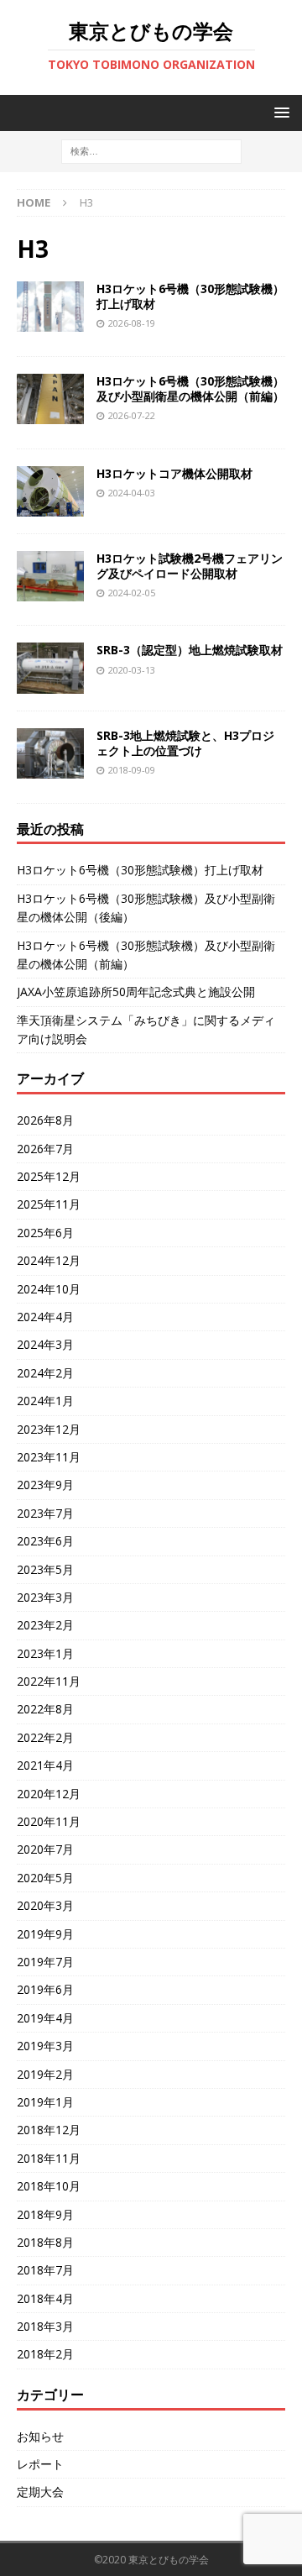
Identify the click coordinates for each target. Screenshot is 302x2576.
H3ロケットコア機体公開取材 (174, 473)
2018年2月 (45, 2354)
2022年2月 (45, 1737)
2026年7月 (45, 1149)
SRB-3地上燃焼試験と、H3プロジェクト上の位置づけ (185, 743)
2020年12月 (49, 1794)
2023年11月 (49, 1457)
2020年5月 (45, 1878)
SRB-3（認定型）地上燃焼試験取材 (190, 650)
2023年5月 (45, 1569)
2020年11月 (49, 1821)
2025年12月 (49, 1176)
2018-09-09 (132, 770)
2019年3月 (45, 2046)
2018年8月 (45, 2242)
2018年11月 (49, 2158)
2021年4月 (45, 1765)
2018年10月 (49, 2186)
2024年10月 (49, 1289)
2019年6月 (45, 1989)
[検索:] (151, 151)
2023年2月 (45, 1625)
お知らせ (40, 2436)
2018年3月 (45, 2326)
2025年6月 (45, 1233)
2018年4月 (45, 2298)
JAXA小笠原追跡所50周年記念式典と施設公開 (136, 992)
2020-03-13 (132, 670)
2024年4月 (45, 1317)
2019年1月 (45, 2102)
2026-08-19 (132, 323)
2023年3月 (45, 1597)
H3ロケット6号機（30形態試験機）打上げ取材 (190, 296)
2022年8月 (45, 1709)
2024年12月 (49, 1260)
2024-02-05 (132, 593)
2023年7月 (45, 1513)
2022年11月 (49, 1681)
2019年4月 (45, 2018)
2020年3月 (45, 1905)
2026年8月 (45, 1120)
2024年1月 (45, 1401)
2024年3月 (45, 1344)
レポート (40, 2464)
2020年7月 (45, 1849)
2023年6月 (45, 1541)
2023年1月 (45, 1653)
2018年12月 (49, 2130)
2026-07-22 (132, 415)
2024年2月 (45, 1373)
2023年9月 (45, 1485)
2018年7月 (45, 2270)
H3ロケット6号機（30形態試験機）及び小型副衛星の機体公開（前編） (190, 388)
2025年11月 (49, 1204)
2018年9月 (45, 2214)
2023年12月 (49, 1429)
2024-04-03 (132, 493)
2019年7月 (45, 1962)
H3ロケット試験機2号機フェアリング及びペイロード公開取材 (190, 566)
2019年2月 (45, 2074)
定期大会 (40, 2492)
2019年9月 (45, 1934)
